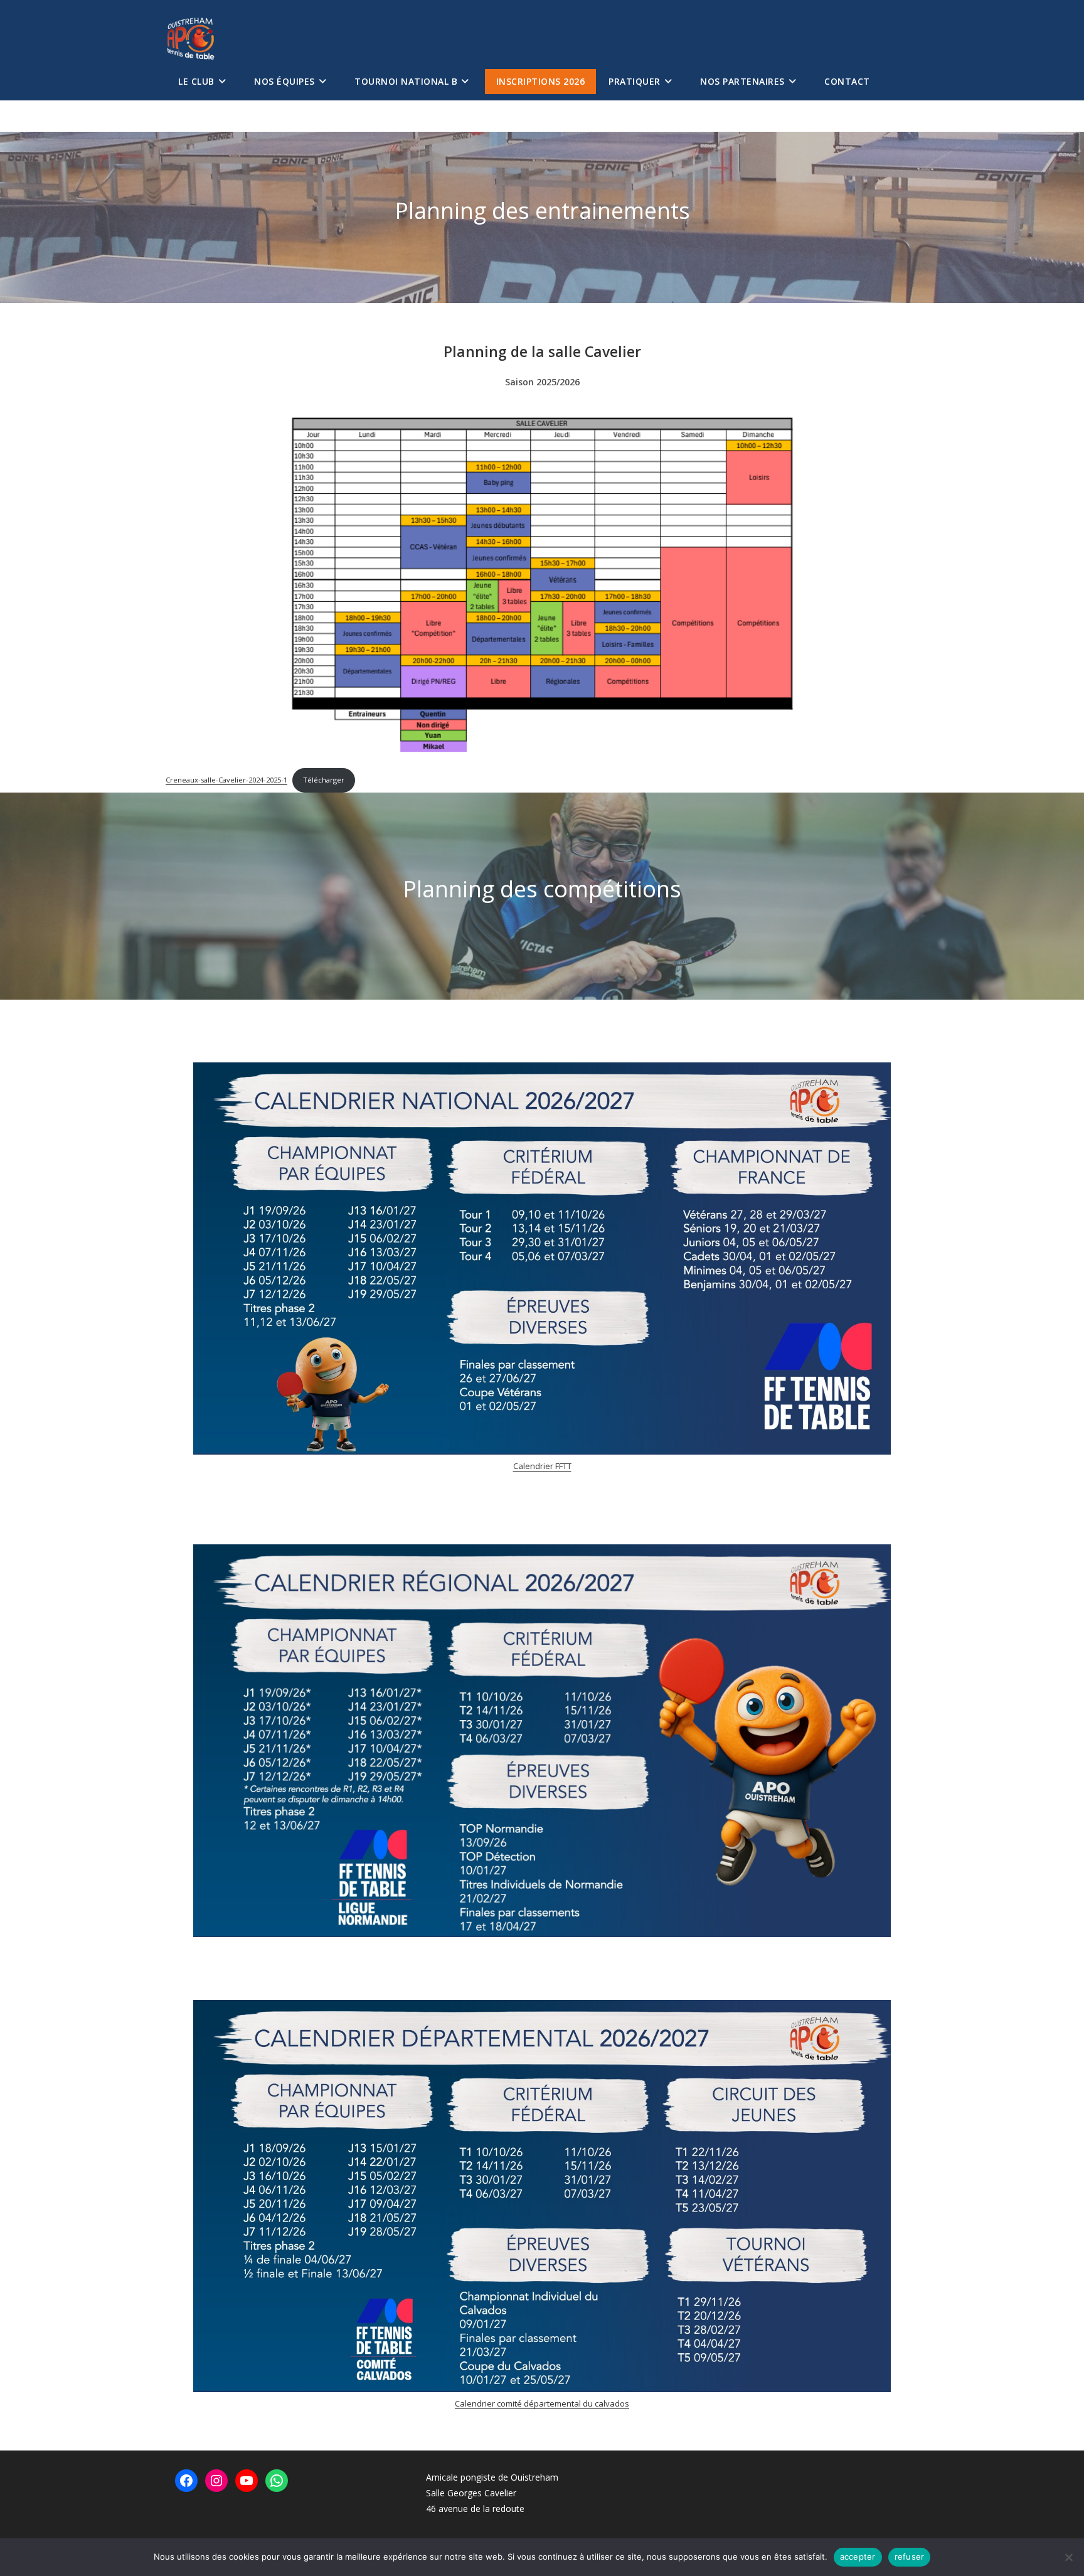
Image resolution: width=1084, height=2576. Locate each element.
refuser (910, 2557)
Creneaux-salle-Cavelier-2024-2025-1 (226, 780)
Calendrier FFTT (542, 1466)
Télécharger (324, 780)
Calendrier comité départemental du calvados (542, 2403)
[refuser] (1068, 2557)
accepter (858, 2557)
